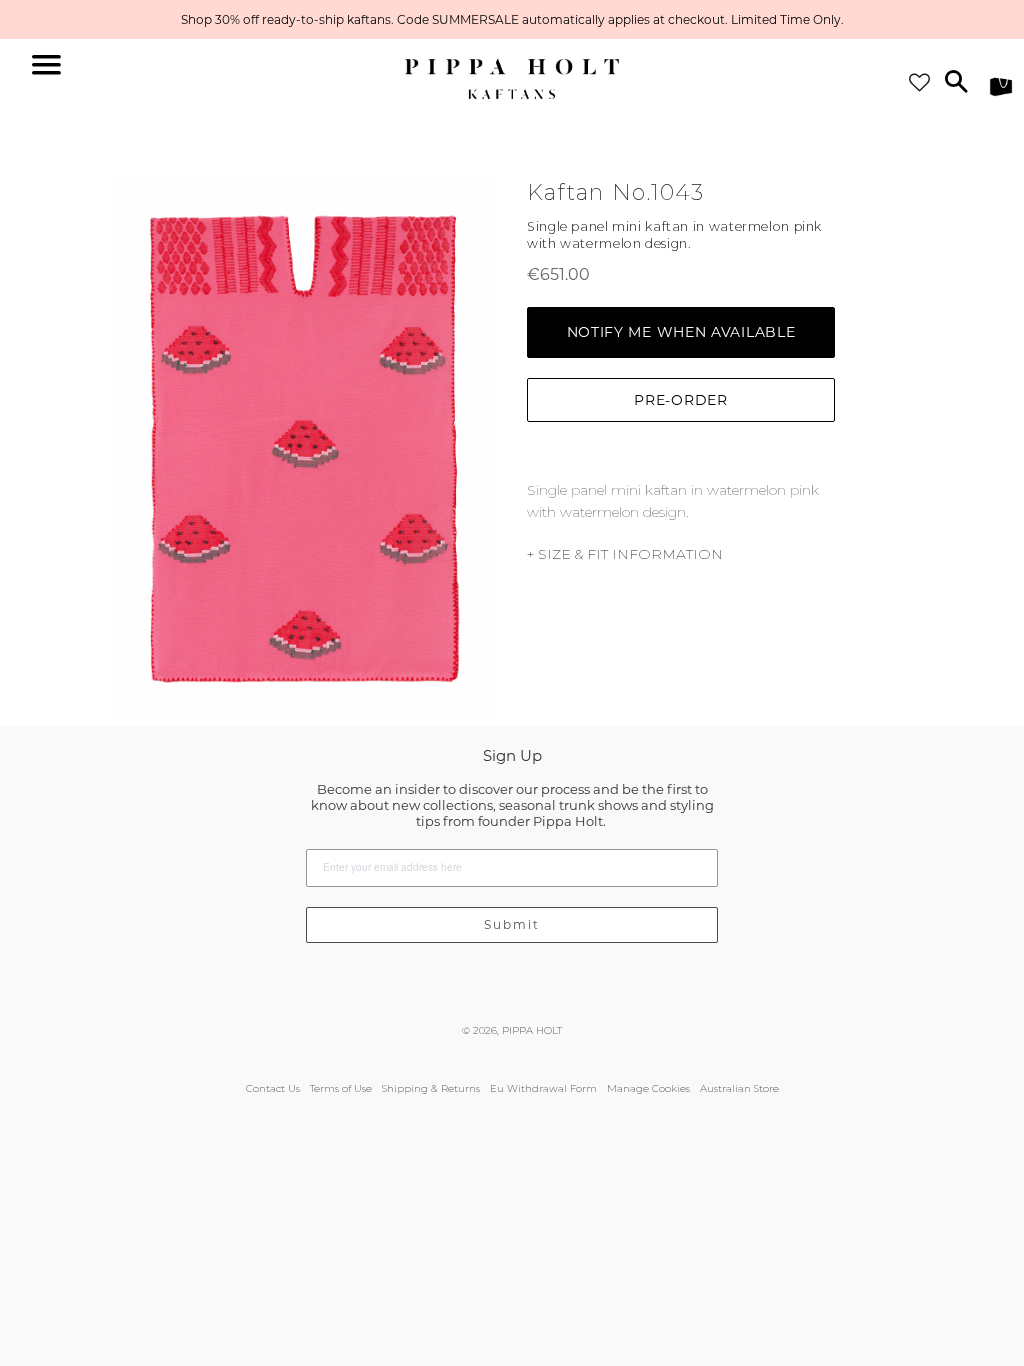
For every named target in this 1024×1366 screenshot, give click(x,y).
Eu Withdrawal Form (543, 1088)
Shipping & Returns (431, 1088)
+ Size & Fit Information (625, 554)
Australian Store (739, 1088)
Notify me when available (681, 332)
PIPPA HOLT (532, 1030)
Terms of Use (341, 1088)
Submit (512, 924)
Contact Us (273, 1088)
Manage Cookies (648, 1088)
